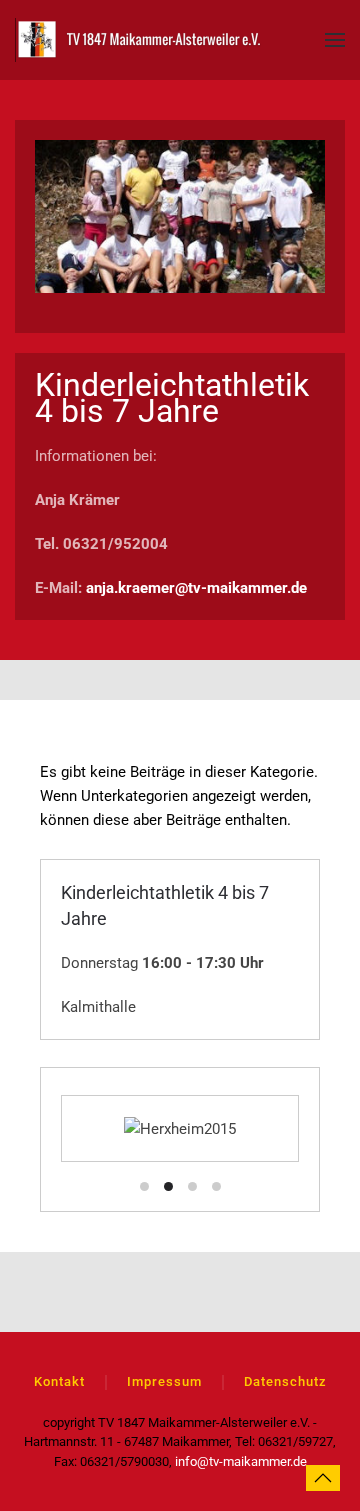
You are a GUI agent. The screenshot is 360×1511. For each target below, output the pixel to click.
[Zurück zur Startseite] (140, 40)
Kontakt (59, 1381)
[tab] (144, 1186)
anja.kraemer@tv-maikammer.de (196, 588)
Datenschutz (285, 1381)
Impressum (164, 1381)
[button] (335, 40)
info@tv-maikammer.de (241, 1461)
